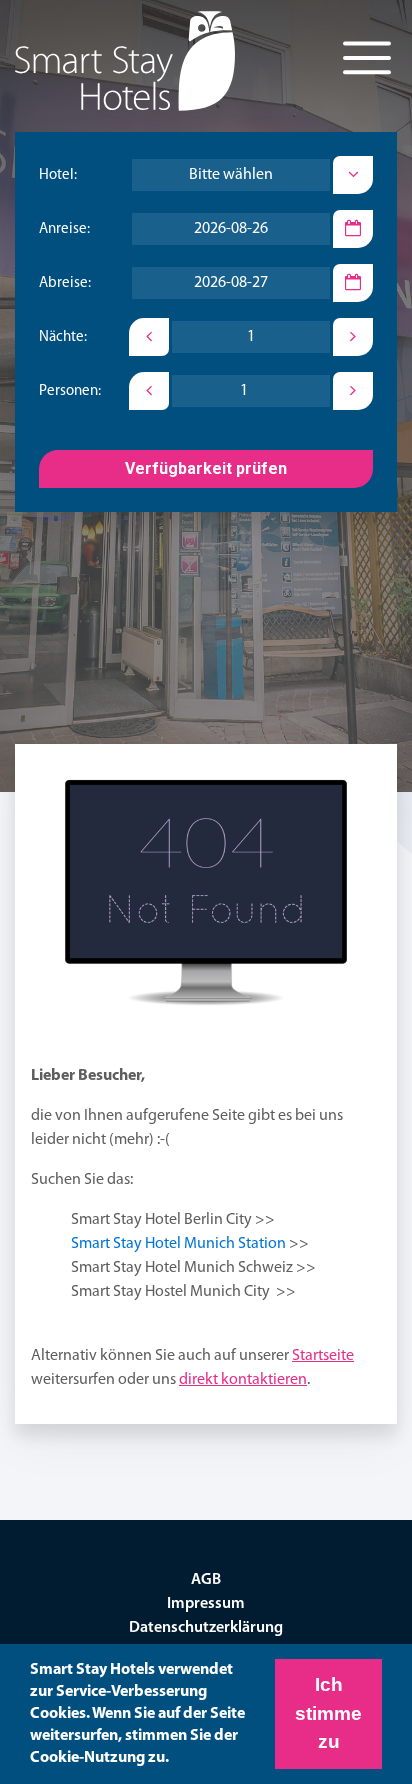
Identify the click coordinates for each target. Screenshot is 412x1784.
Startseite (323, 1356)
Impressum (206, 1604)
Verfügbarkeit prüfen (206, 468)
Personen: (70, 391)
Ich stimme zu (328, 1713)
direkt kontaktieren (243, 1380)
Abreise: (65, 283)
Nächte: (63, 337)
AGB (206, 1580)
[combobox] (231, 175)
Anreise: (64, 229)
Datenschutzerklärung (206, 1628)
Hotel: (58, 175)
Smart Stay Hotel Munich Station (178, 1244)
